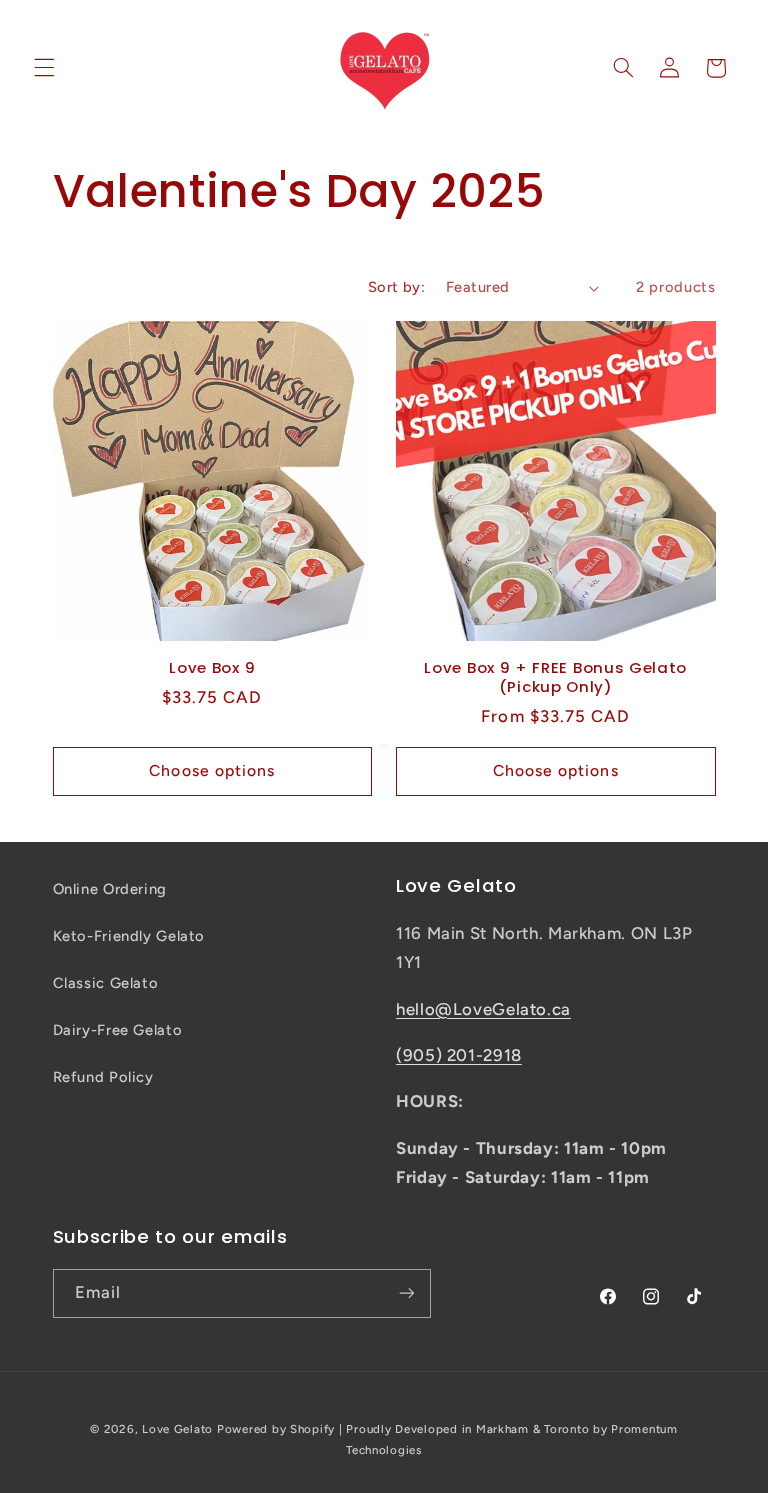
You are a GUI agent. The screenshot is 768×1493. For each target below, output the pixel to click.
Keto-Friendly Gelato (129, 936)
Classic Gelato (106, 983)
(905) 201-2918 (459, 1055)
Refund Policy (103, 1077)
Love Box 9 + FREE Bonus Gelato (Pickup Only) (555, 677)
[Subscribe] (406, 1293)
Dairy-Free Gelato (118, 1030)
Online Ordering (110, 889)
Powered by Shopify (276, 1429)
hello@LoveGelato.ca (483, 1009)
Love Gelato (177, 1429)
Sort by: (396, 287)
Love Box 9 (212, 667)
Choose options (212, 770)
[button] (44, 68)
